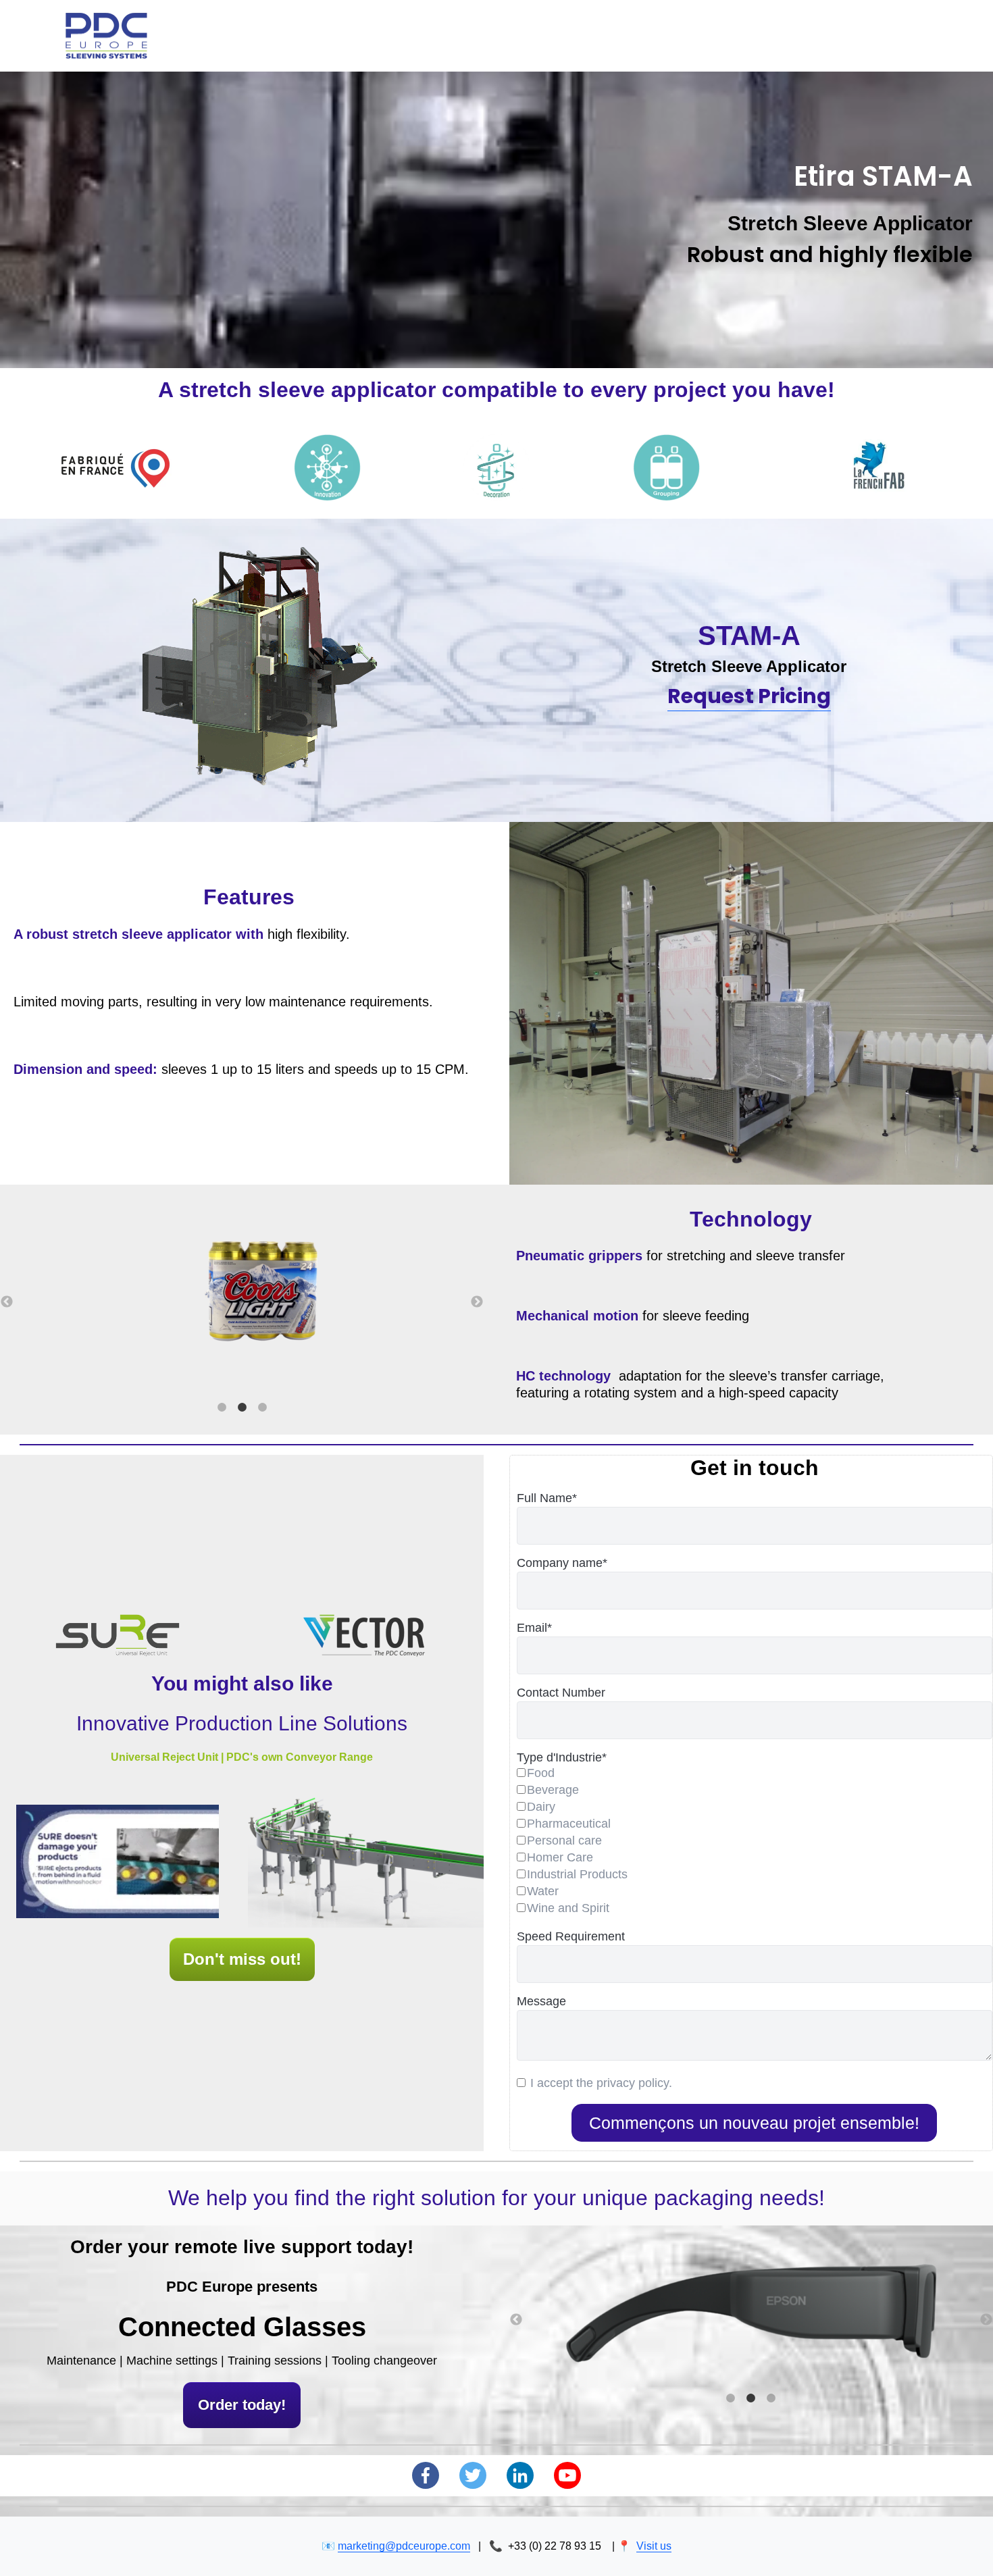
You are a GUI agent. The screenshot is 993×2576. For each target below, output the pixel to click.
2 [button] (242, 1408)
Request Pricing (749, 696)
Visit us (654, 2546)
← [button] (7, 1302)
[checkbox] (755, 1842)
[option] (242, 1293)
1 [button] (222, 1408)
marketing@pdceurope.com (404, 2546)
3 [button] (262, 1408)
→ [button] (477, 1302)
